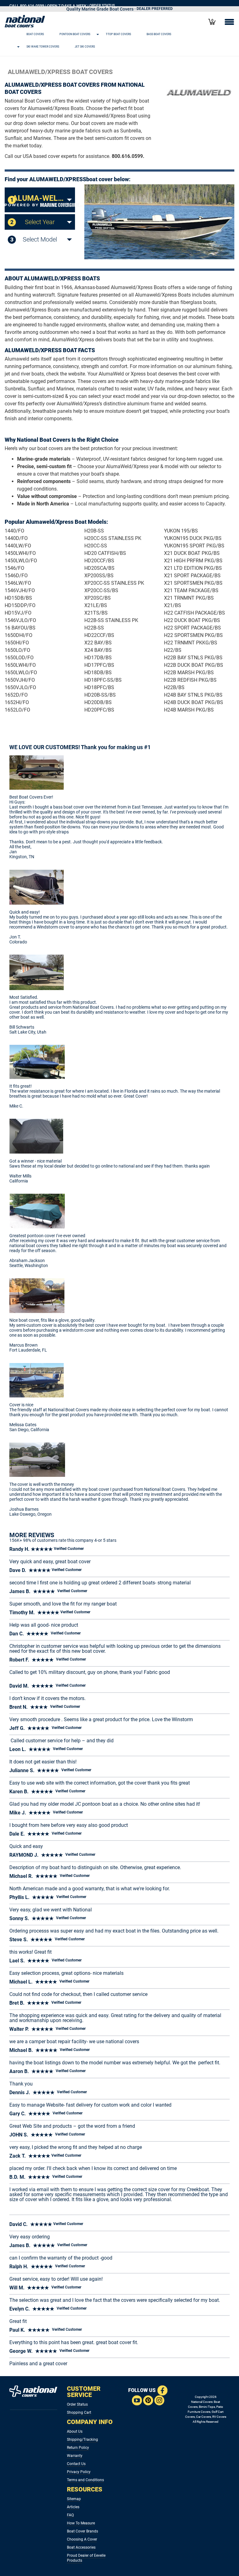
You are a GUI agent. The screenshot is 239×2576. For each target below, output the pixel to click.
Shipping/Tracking (82, 2440)
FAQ (70, 2515)
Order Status (77, 2404)
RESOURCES (85, 2489)
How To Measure (81, 2523)
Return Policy (78, 2448)
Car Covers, (204, 2417)
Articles (73, 2507)
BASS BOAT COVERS (159, 34)
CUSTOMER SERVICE (84, 2392)
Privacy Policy (79, 2472)
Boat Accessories (81, 2547)
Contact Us (76, 2464)
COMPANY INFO (90, 2422)
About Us (75, 2431)
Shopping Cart (79, 2412)
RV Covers (219, 2417)
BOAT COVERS (35, 34)
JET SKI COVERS (85, 46)
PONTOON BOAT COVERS (75, 34)
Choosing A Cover (82, 2539)
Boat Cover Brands (82, 2531)
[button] (112, 34)
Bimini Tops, (207, 2407)
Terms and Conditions (85, 2480)
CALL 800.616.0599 (27, 6)
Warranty (75, 2456)
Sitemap (74, 2499)
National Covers (202, 2402)
